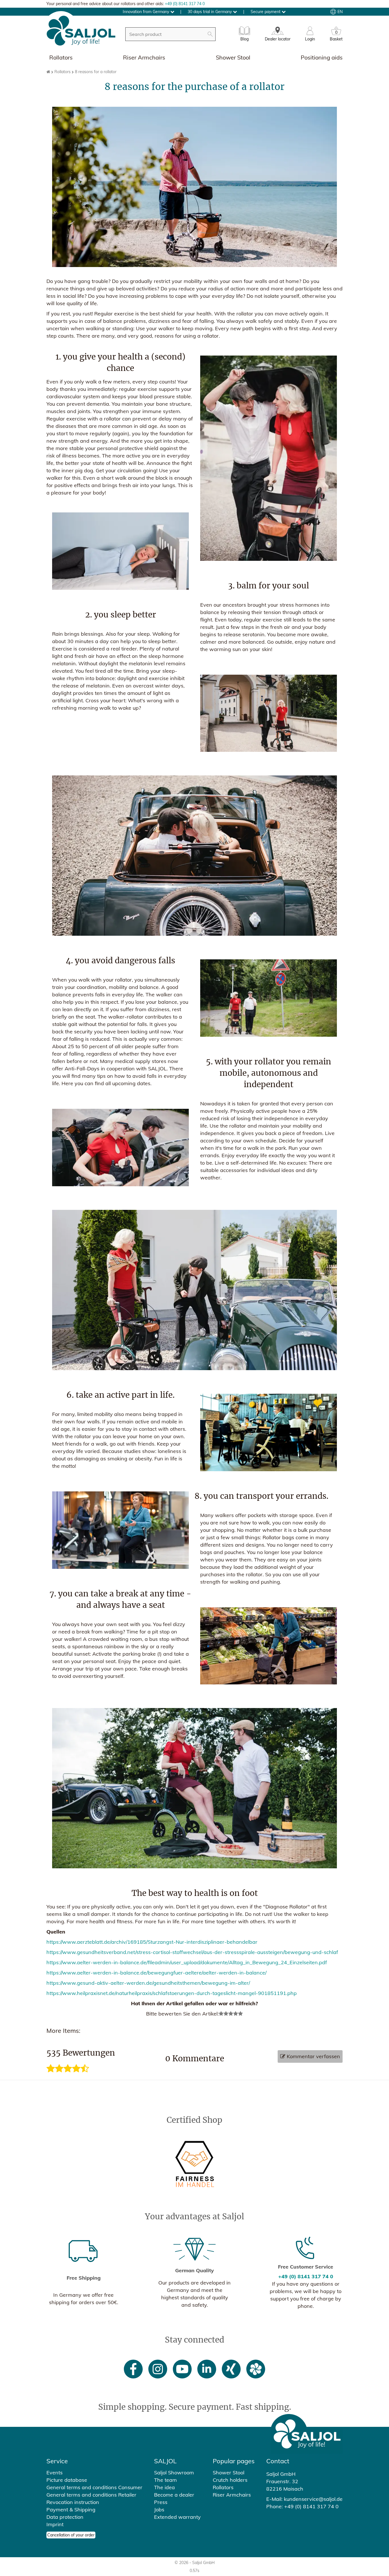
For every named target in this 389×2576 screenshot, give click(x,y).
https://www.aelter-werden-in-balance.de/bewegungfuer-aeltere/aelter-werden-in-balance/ (156, 1973)
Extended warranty (177, 2517)
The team (165, 2480)
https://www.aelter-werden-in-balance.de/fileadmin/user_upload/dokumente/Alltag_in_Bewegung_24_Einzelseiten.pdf (187, 1962)
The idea (164, 2487)
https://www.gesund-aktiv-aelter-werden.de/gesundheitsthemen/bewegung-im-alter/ (148, 1983)
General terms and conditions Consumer (94, 2487)
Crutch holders (230, 2480)
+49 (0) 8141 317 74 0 (185, 4)
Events (55, 2473)
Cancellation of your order (71, 2535)
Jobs (159, 2510)
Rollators (61, 57)
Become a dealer (174, 2495)
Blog (244, 39)
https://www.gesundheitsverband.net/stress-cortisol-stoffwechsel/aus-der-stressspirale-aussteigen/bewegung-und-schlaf (192, 1952)
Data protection (65, 2517)
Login (310, 39)
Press (161, 2502)
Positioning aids (322, 57)
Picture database (67, 2480)
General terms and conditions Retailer (91, 2495)
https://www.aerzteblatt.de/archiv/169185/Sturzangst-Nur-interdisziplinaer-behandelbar (152, 1942)
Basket (336, 37)
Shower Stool (233, 57)
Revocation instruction (73, 2502)
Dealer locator (278, 39)
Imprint (55, 2524)
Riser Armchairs (144, 57)
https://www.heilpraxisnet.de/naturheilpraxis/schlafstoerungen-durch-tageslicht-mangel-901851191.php (172, 1993)
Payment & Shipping (71, 2510)
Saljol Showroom (174, 2473)
